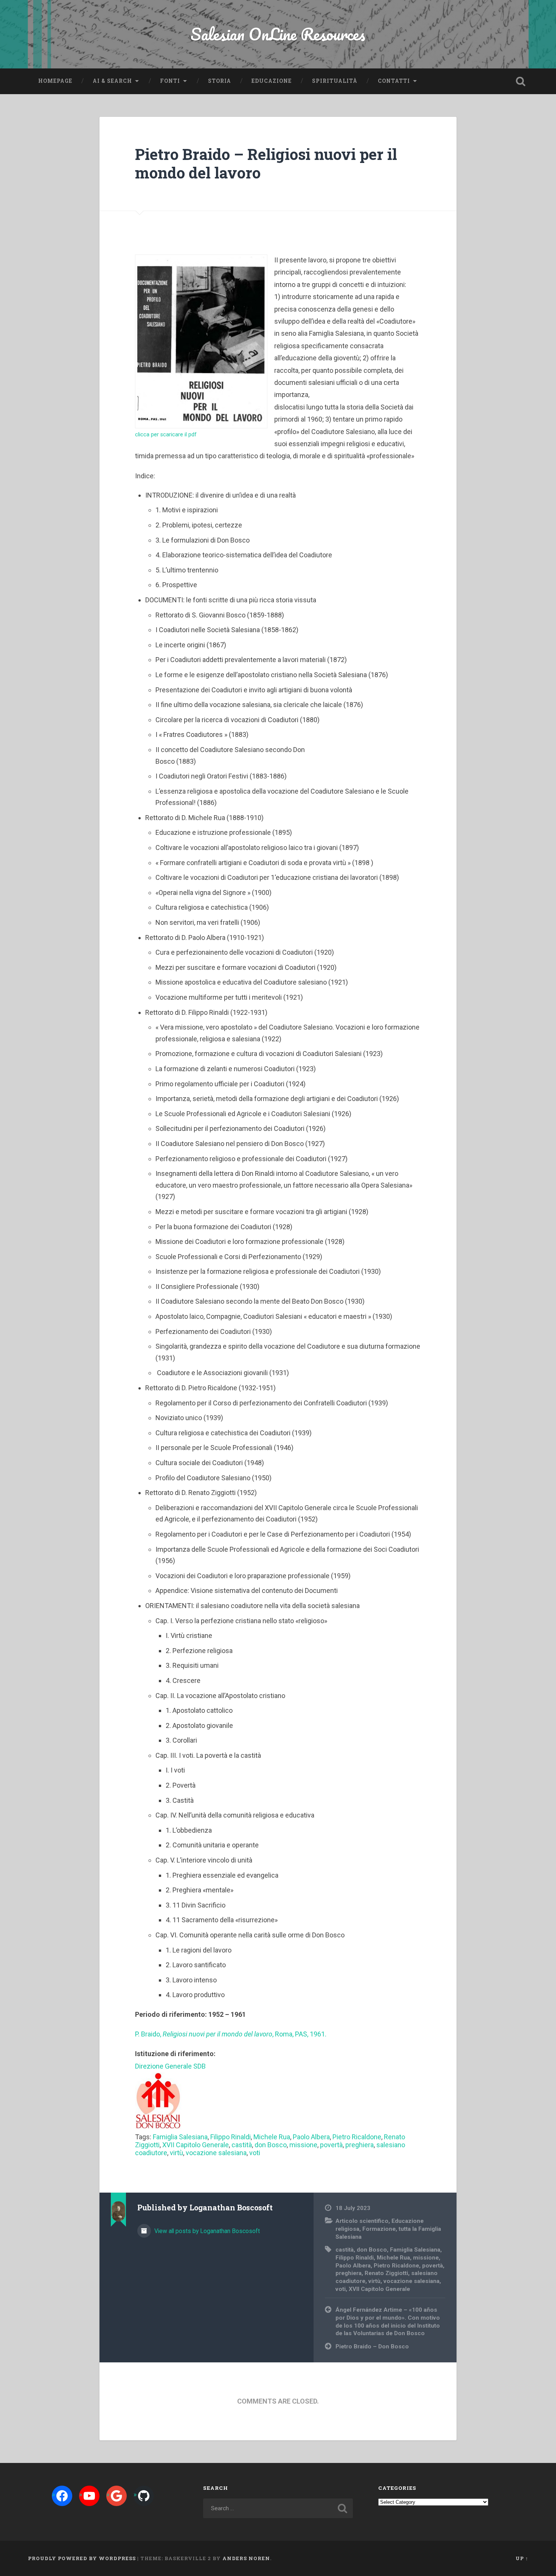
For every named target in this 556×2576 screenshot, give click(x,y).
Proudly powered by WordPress (82, 2558)
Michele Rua (272, 2137)
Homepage (55, 81)
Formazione (379, 2229)
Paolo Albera (311, 2137)
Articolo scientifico (362, 2221)
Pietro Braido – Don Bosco (372, 2346)
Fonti (170, 81)
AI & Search (112, 81)
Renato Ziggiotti (386, 2273)
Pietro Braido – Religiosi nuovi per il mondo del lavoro (266, 163)
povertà (331, 2145)
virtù (176, 2153)
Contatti (394, 81)
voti (255, 2153)
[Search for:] (278, 2508)
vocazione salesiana (216, 2153)
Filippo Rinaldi (231, 2137)
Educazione (272, 81)
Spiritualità (335, 81)
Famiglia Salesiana (180, 2137)
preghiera (360, 2145)
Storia (220, 81)
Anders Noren (246, 2558)
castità (242, 2145)
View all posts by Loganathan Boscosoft (206, 2231)
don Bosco (271, 2145)
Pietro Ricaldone (357, 2137)
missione (303, 2145)
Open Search (521, 81)
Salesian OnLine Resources (278, 34)
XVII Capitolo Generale (196, 2145)
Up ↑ (522, 2558)
